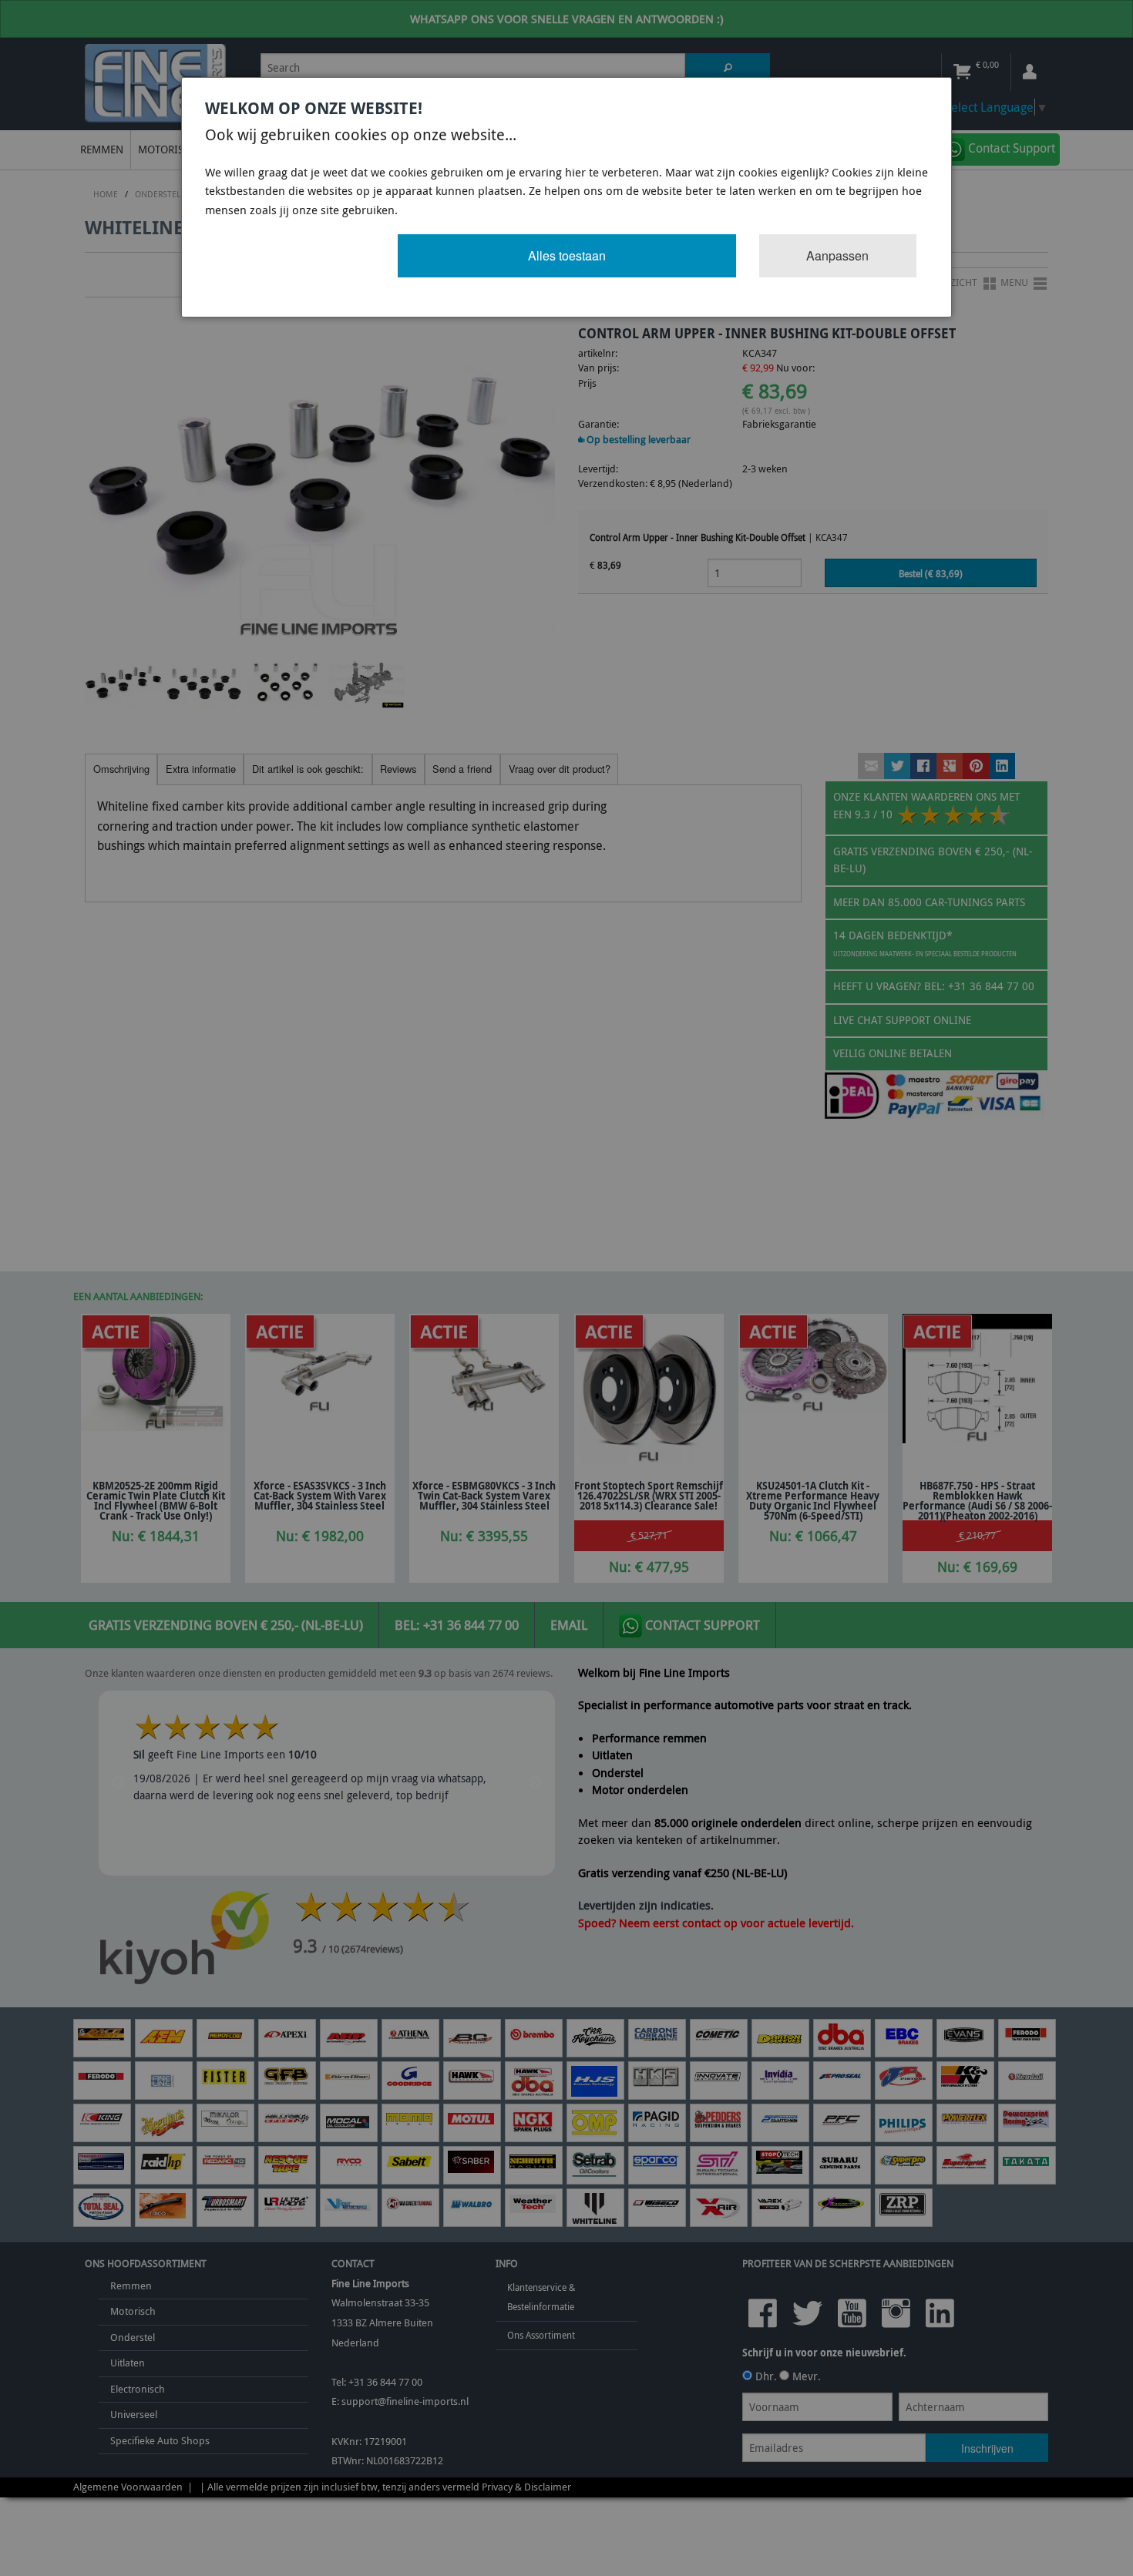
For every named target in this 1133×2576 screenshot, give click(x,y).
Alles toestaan (567, 255)
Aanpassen (837, 255)
